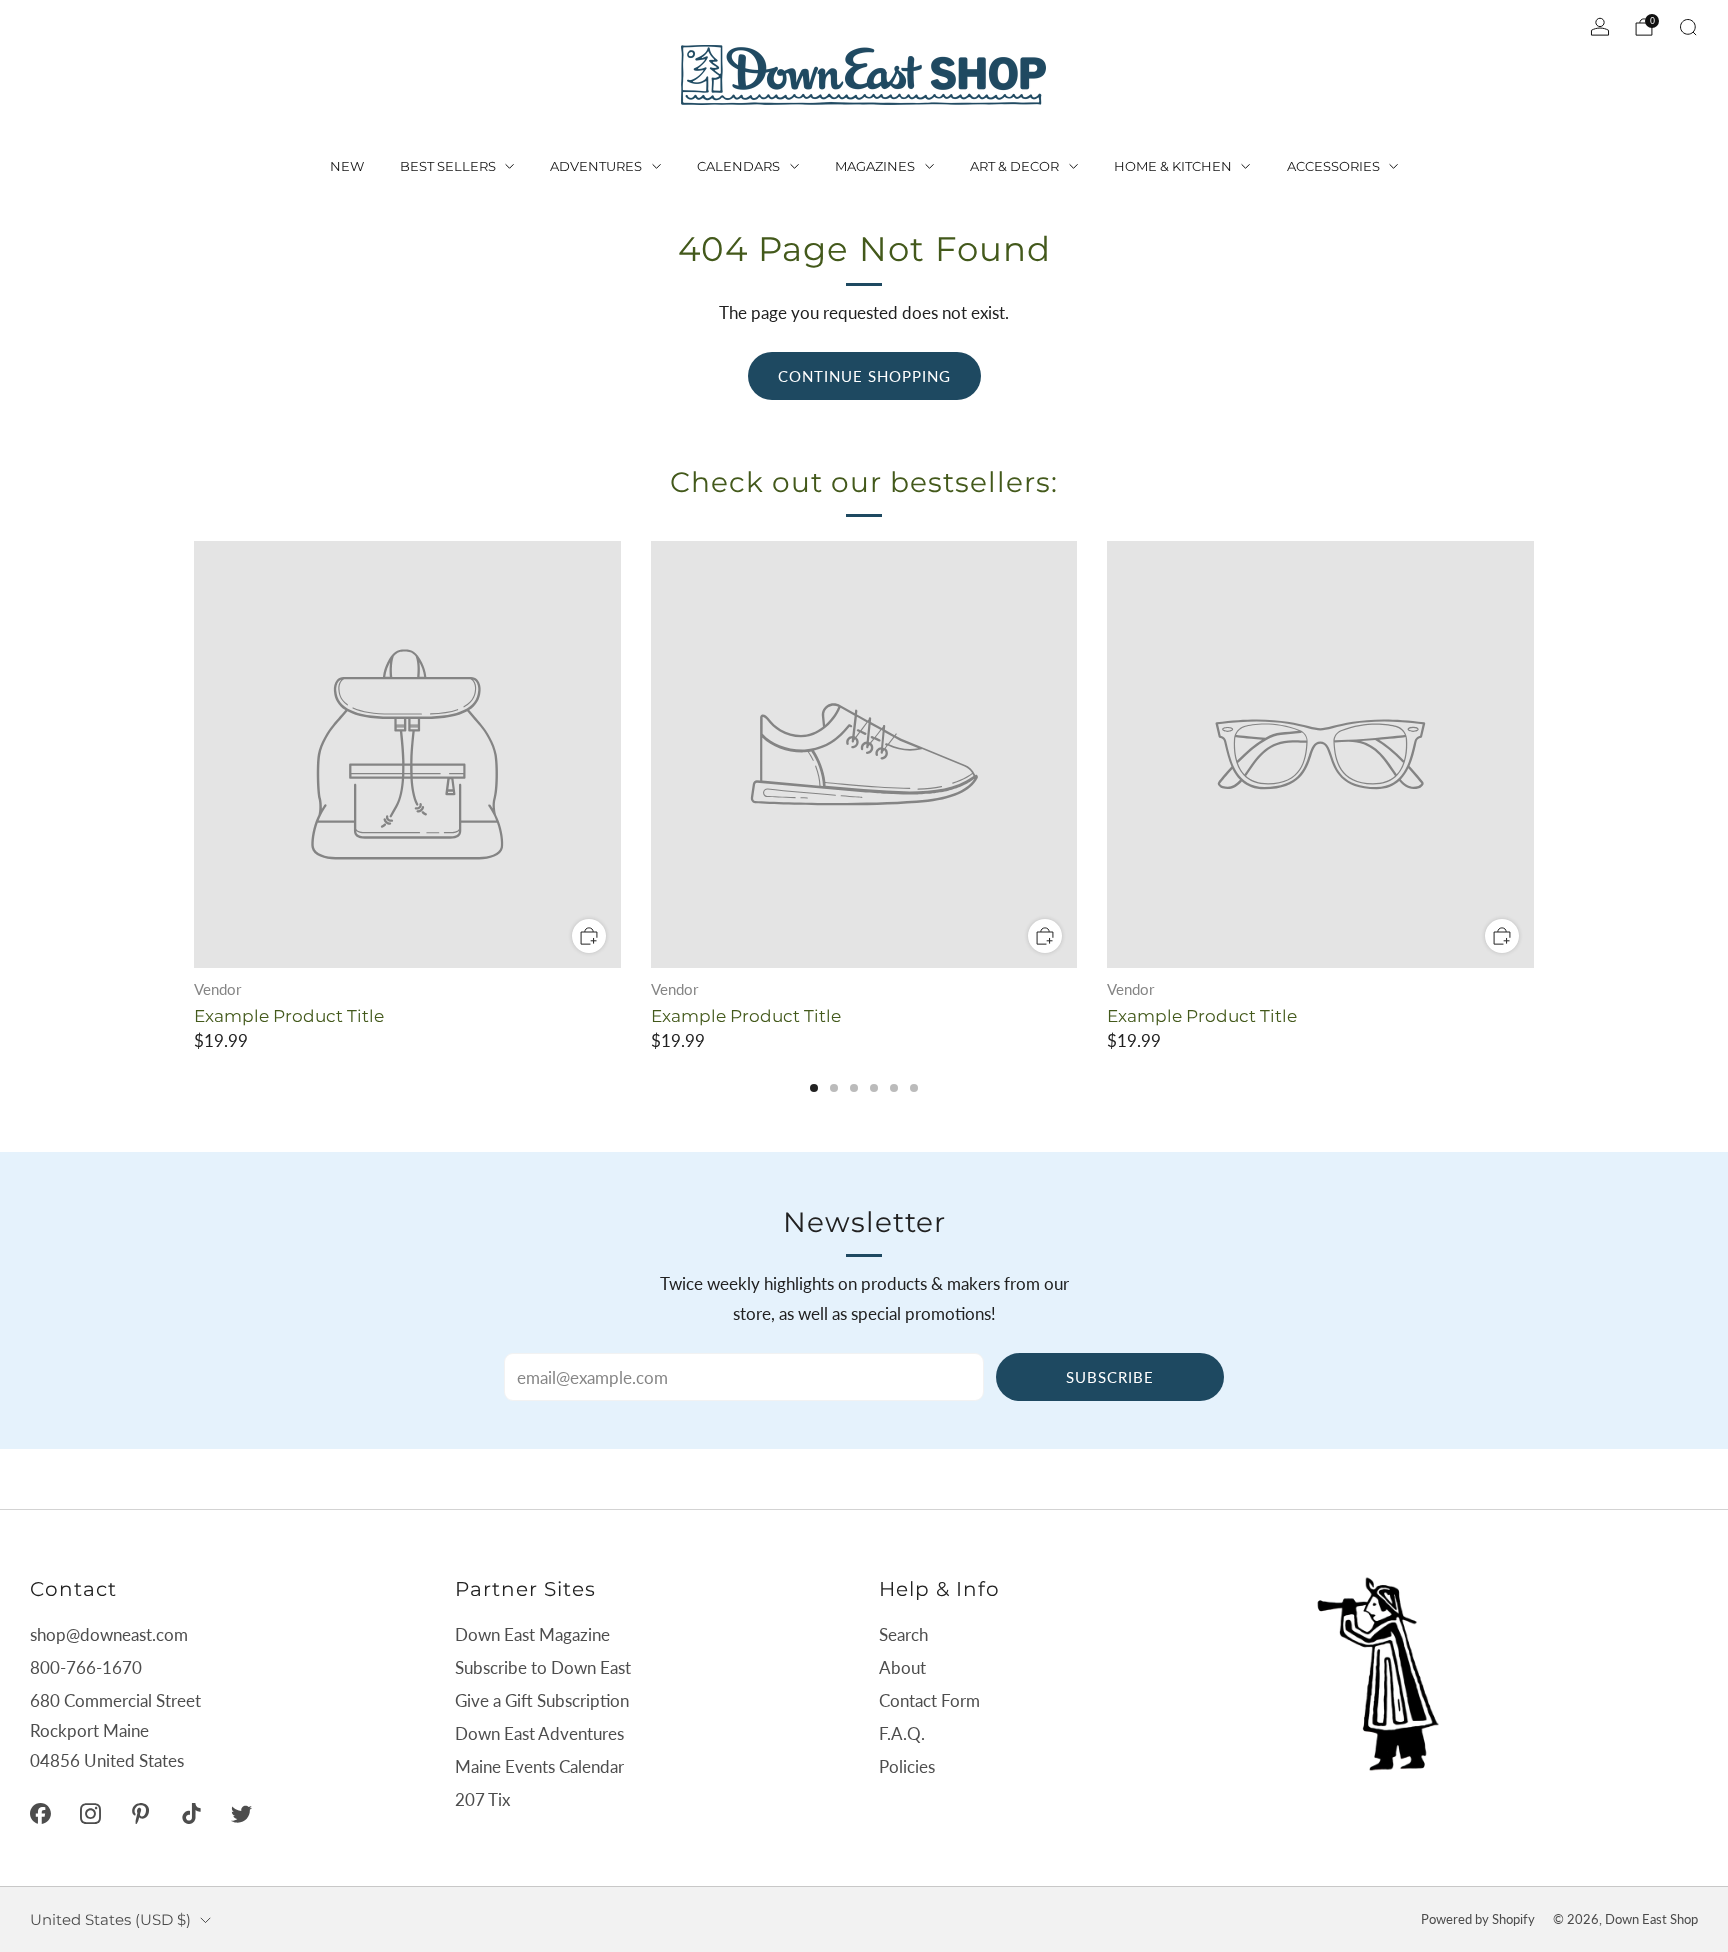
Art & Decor (1014, 166)
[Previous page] (194, 756)
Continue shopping (864, 376)
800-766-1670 (86, 1667)
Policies (907, 1766)
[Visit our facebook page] (40, 1813)
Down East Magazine (532, 1634)
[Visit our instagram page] (90, 1813)
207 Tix (482, 1799)
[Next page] (1534, 756)
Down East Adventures (539, 1733)
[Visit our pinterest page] (141, 1813)
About (902, 1667)
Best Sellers (448, 166)
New (347, 166)
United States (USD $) (110, 1919)
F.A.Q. (902, 1733)
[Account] (1600, 27)
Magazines (875, 166)
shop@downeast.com (109, 1634)
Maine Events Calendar (539, 1766)
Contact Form (929, 1700)
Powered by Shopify (1478, 1919)
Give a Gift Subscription (542, 1700)
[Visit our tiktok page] (191, 1813)
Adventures (596, 166)
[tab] (814, 1088)
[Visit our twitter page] (241, 1813)
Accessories (1333, 166)
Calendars (738, 166)
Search (903, 1634)
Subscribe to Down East (543, 1667)
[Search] (1688, 27)
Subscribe (1110, 1377)
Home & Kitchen (1173, 166)
